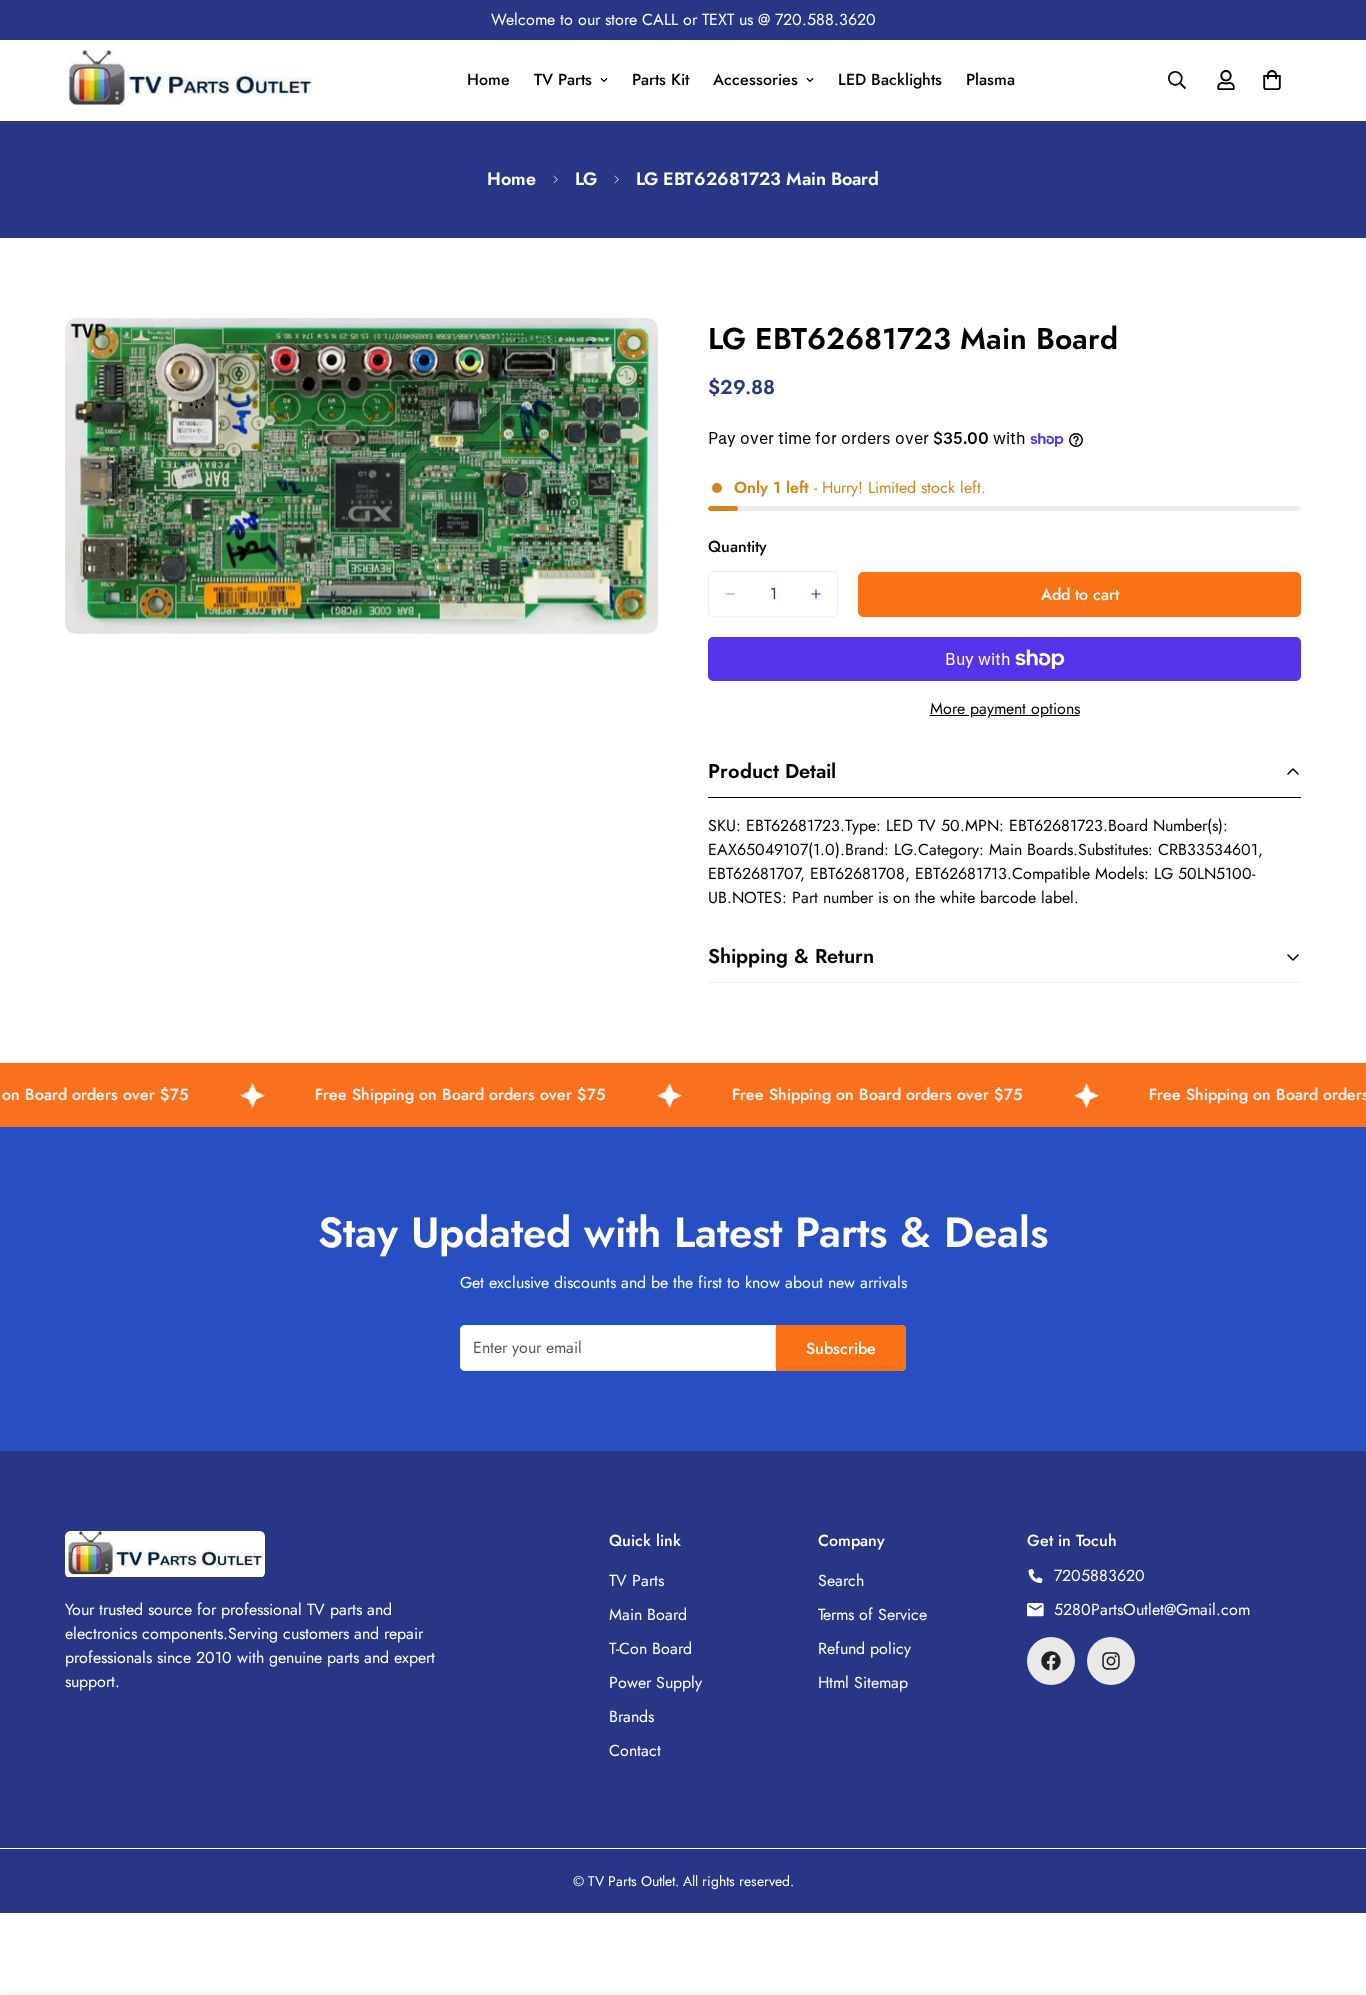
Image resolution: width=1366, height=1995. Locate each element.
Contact (635, 1750)
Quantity (737, 546)
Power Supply (655, 1682)
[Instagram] (1111, 1661)
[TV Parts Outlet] (190, 80)
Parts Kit (660, 79)
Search (841, 1580)
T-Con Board (650, 1648)
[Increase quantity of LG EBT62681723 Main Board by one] (816, 594)
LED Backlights (890, 79)
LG (586, 179)
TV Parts (563, 79)
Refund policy (864, 1648)
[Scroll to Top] (1327, 1886)
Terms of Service (872, 1614)
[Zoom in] (640, 360)
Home (488, 79)
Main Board (648, 1614)
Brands (631, 1716)
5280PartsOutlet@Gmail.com (1152, 1609)
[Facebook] (1051, 1661)
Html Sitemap (863, 1682)
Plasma (990, 79)
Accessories (755, 79)
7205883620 (1099, 1575)
